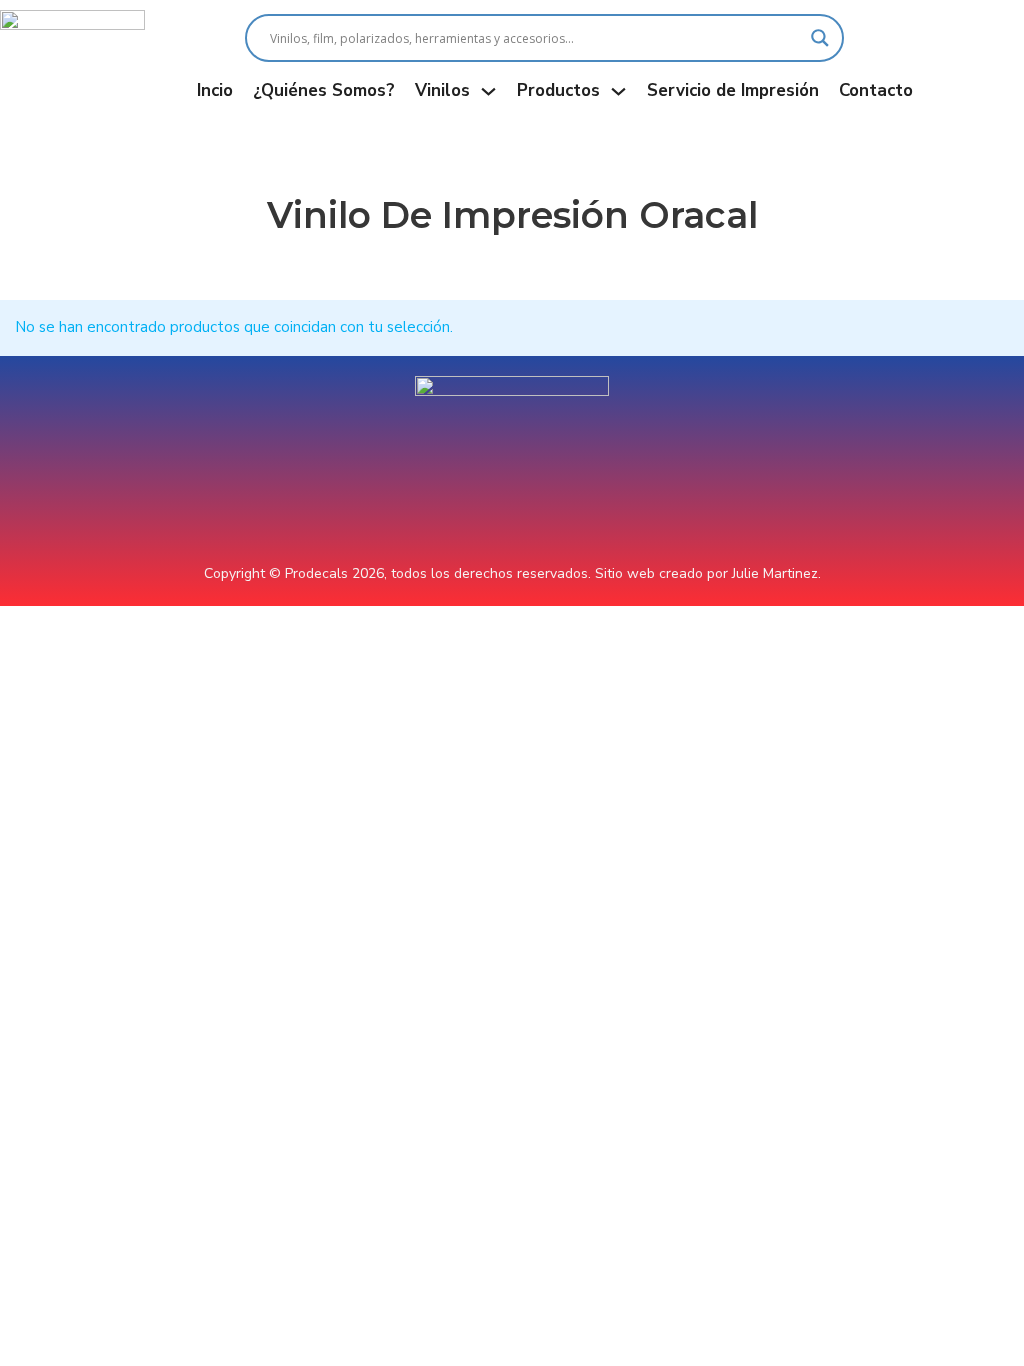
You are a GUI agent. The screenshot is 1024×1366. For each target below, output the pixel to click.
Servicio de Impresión (733, 90)
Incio (215, 90)
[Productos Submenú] (618, 91)
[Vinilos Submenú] (488, 91)
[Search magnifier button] (820, 38)
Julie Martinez (775, 573)
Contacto (876, 90)
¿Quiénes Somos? (324, 90)
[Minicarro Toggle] (1013, 60)
